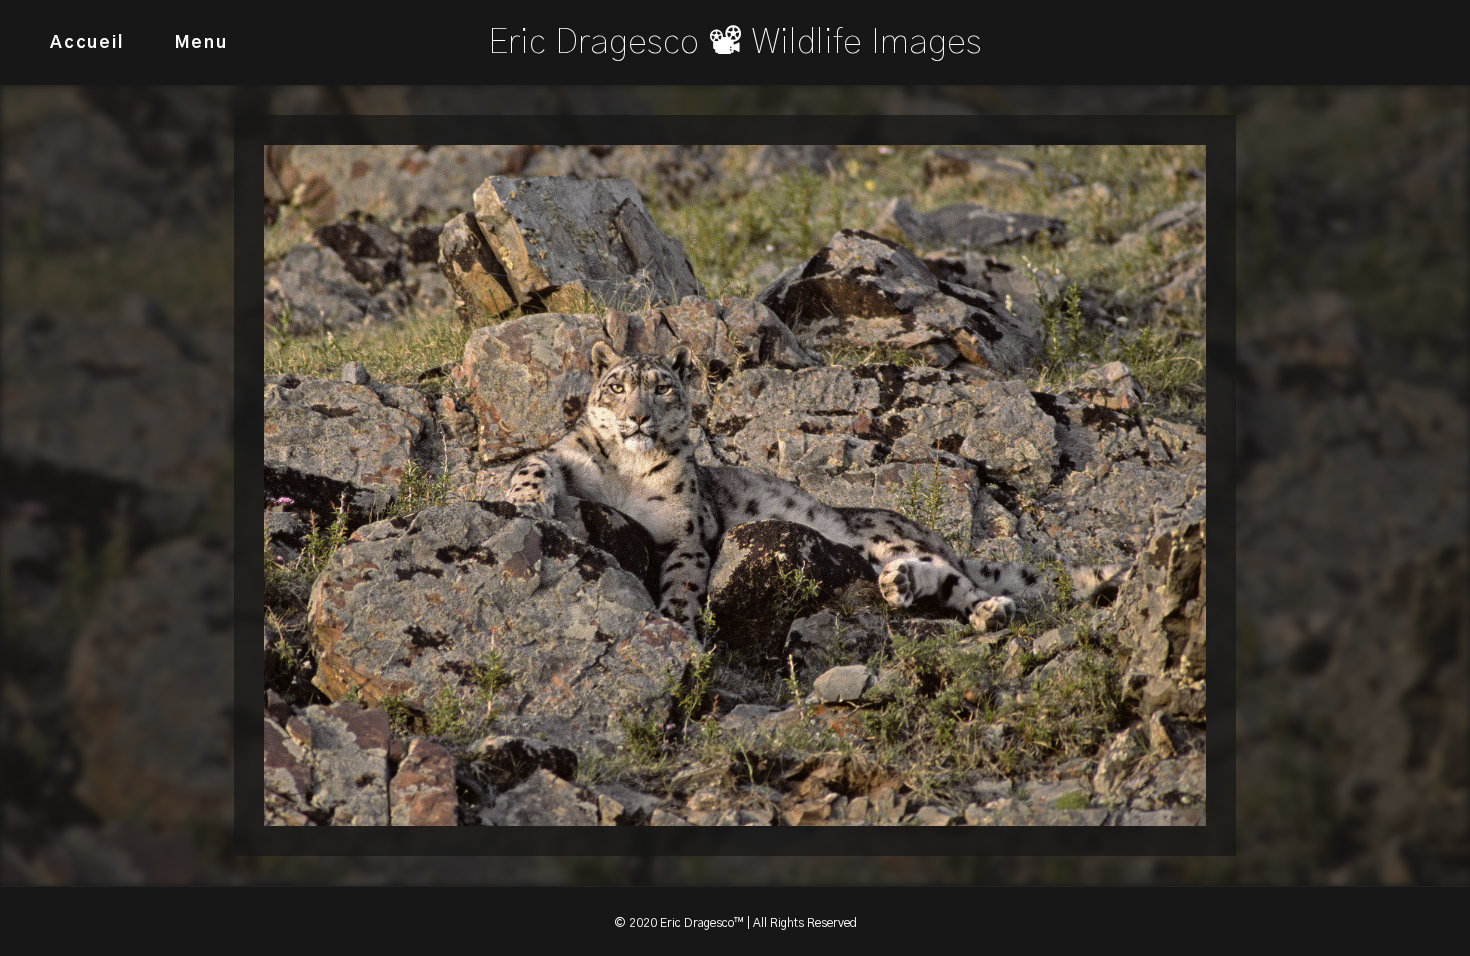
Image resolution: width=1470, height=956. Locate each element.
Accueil (87, 42)
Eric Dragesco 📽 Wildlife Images (735, 42)
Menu (201, 42)
